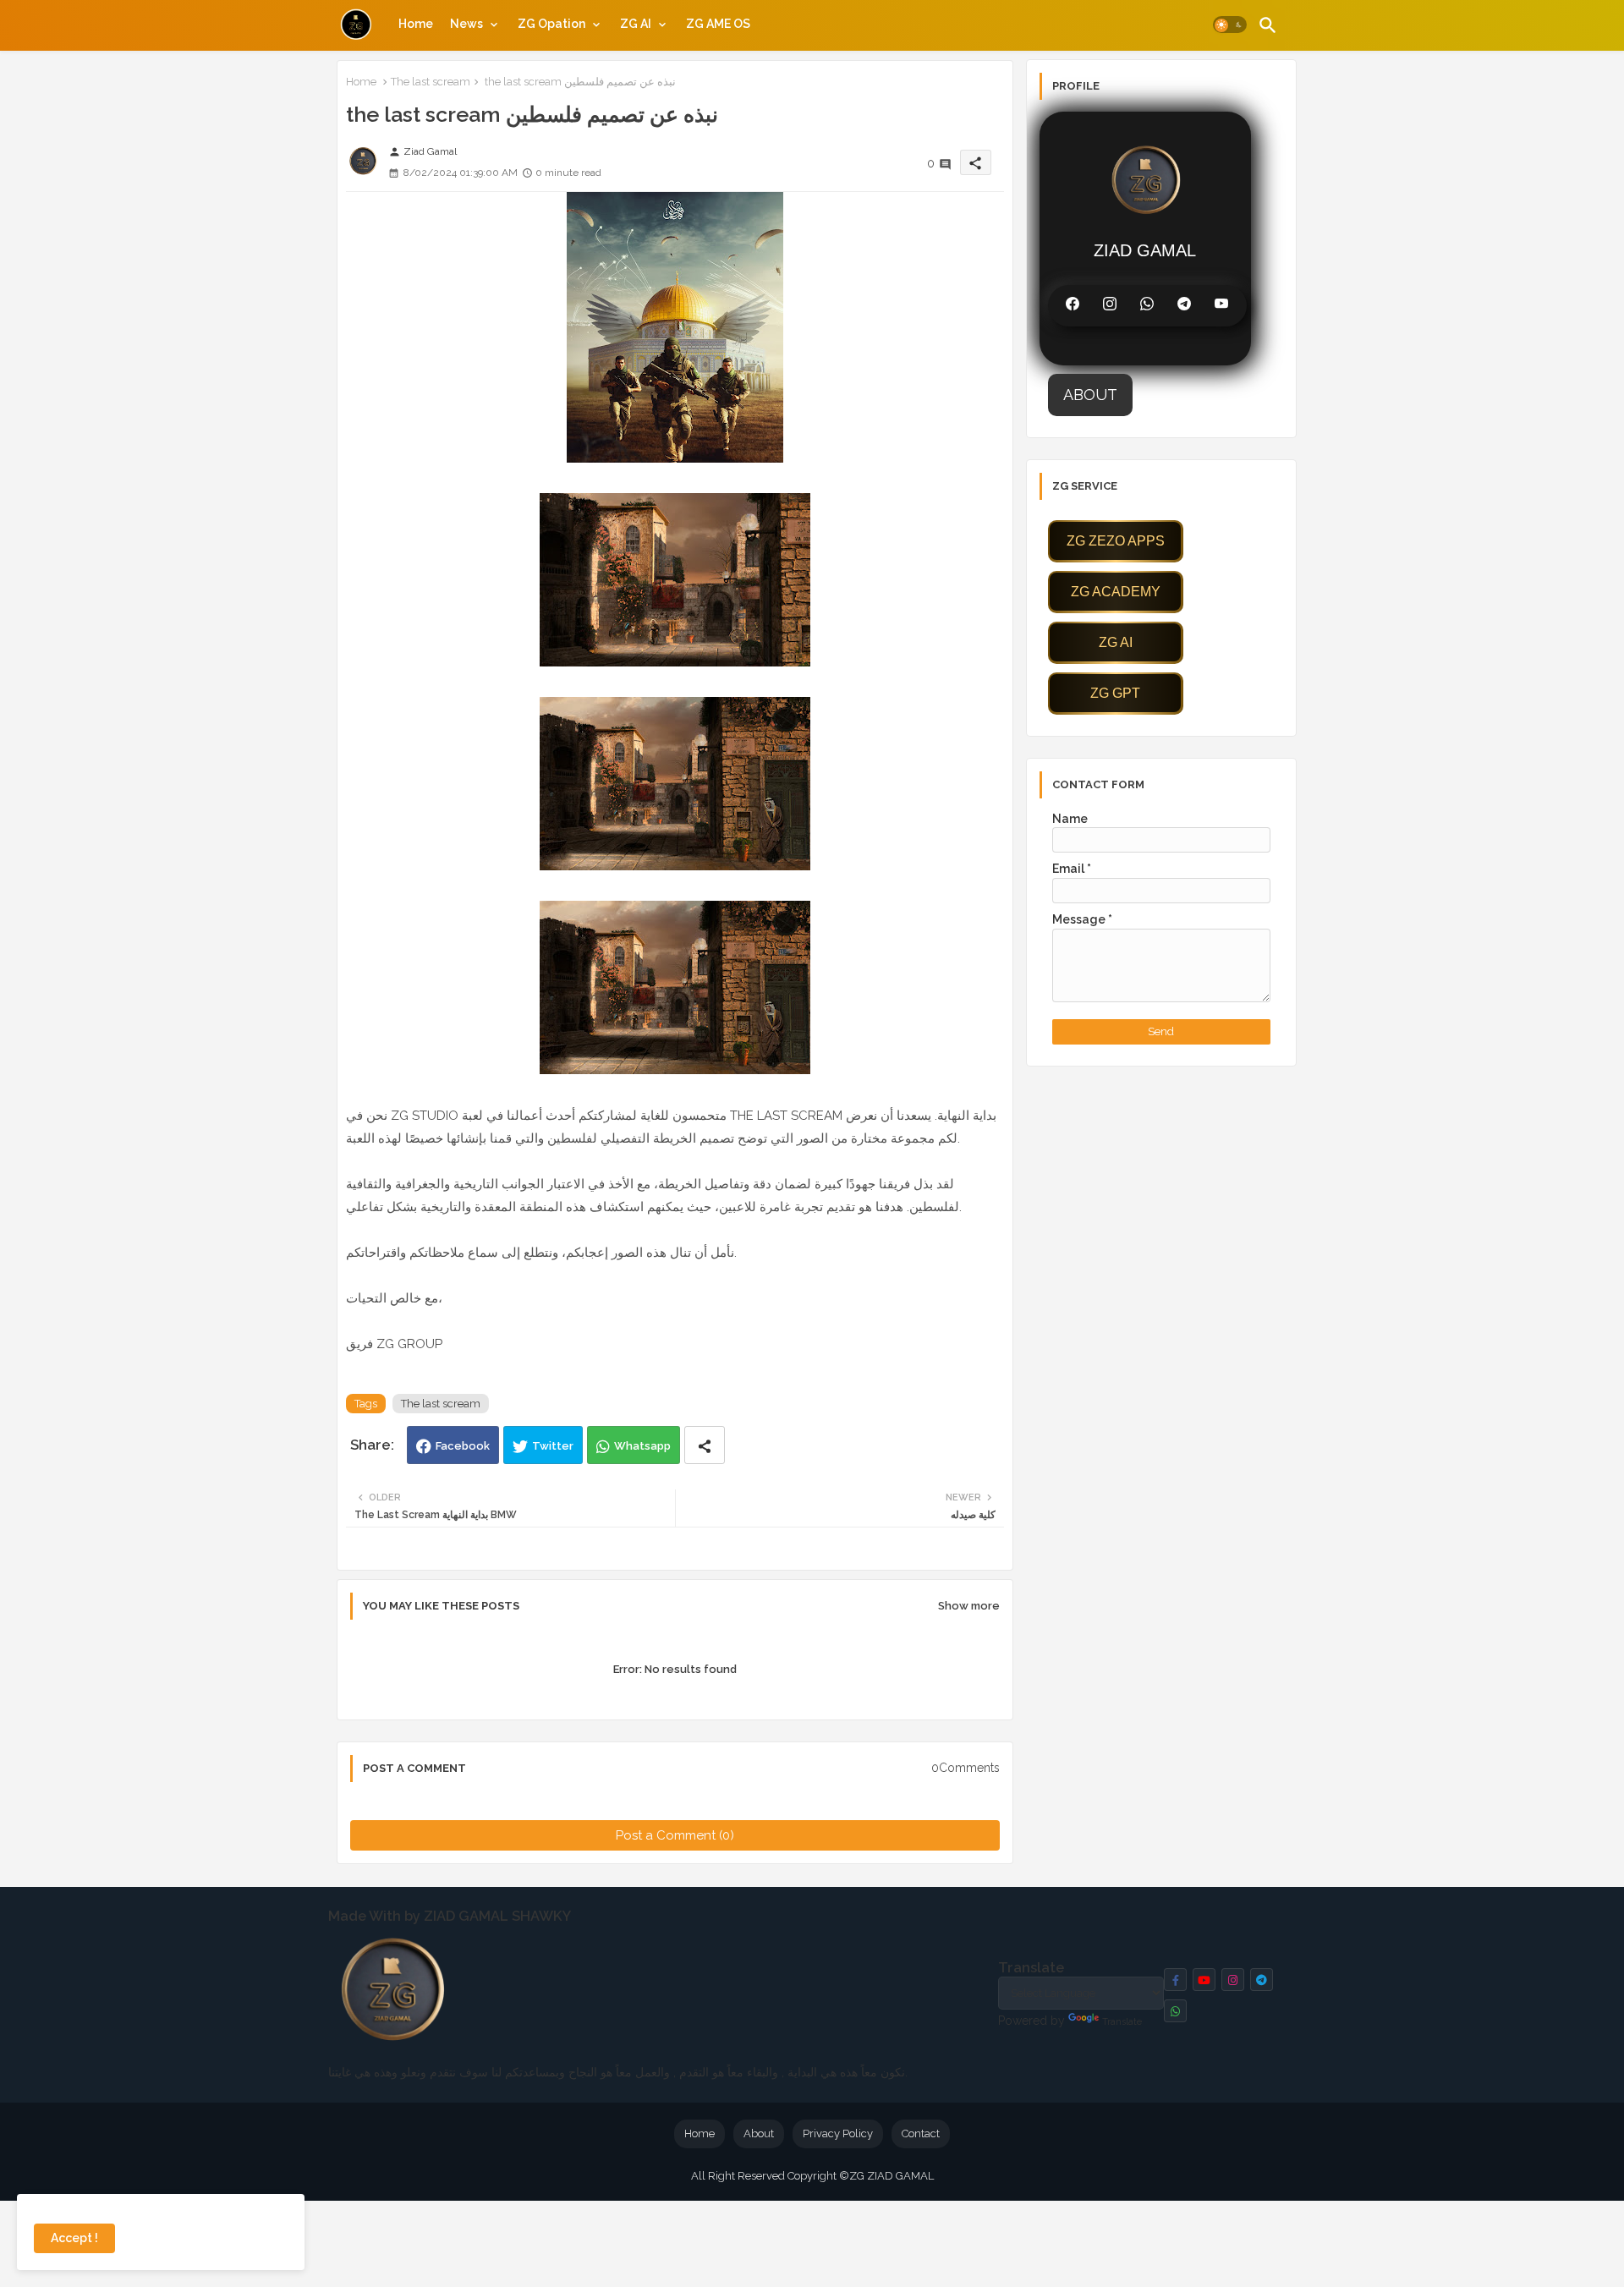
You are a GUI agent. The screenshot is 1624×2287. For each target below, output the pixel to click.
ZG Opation (551, 24)
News (466, 24)
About (759, 2133)
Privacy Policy (838, 2133)
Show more (969, 1606)
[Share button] (705, 1445)
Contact (921, 2133)
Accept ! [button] (74, 2238)
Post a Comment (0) (675, 1835)
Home (416, 24)
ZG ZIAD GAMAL (892, 2176)
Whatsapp (642, 1446)
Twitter (553, 1446)
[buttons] (1175, 1980)
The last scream (431, 82)
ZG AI (636, 24)
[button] (1230, 25)
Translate (1122, 2022)
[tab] (414, 24)
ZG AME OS (718, 24)
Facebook (463, 1446)
